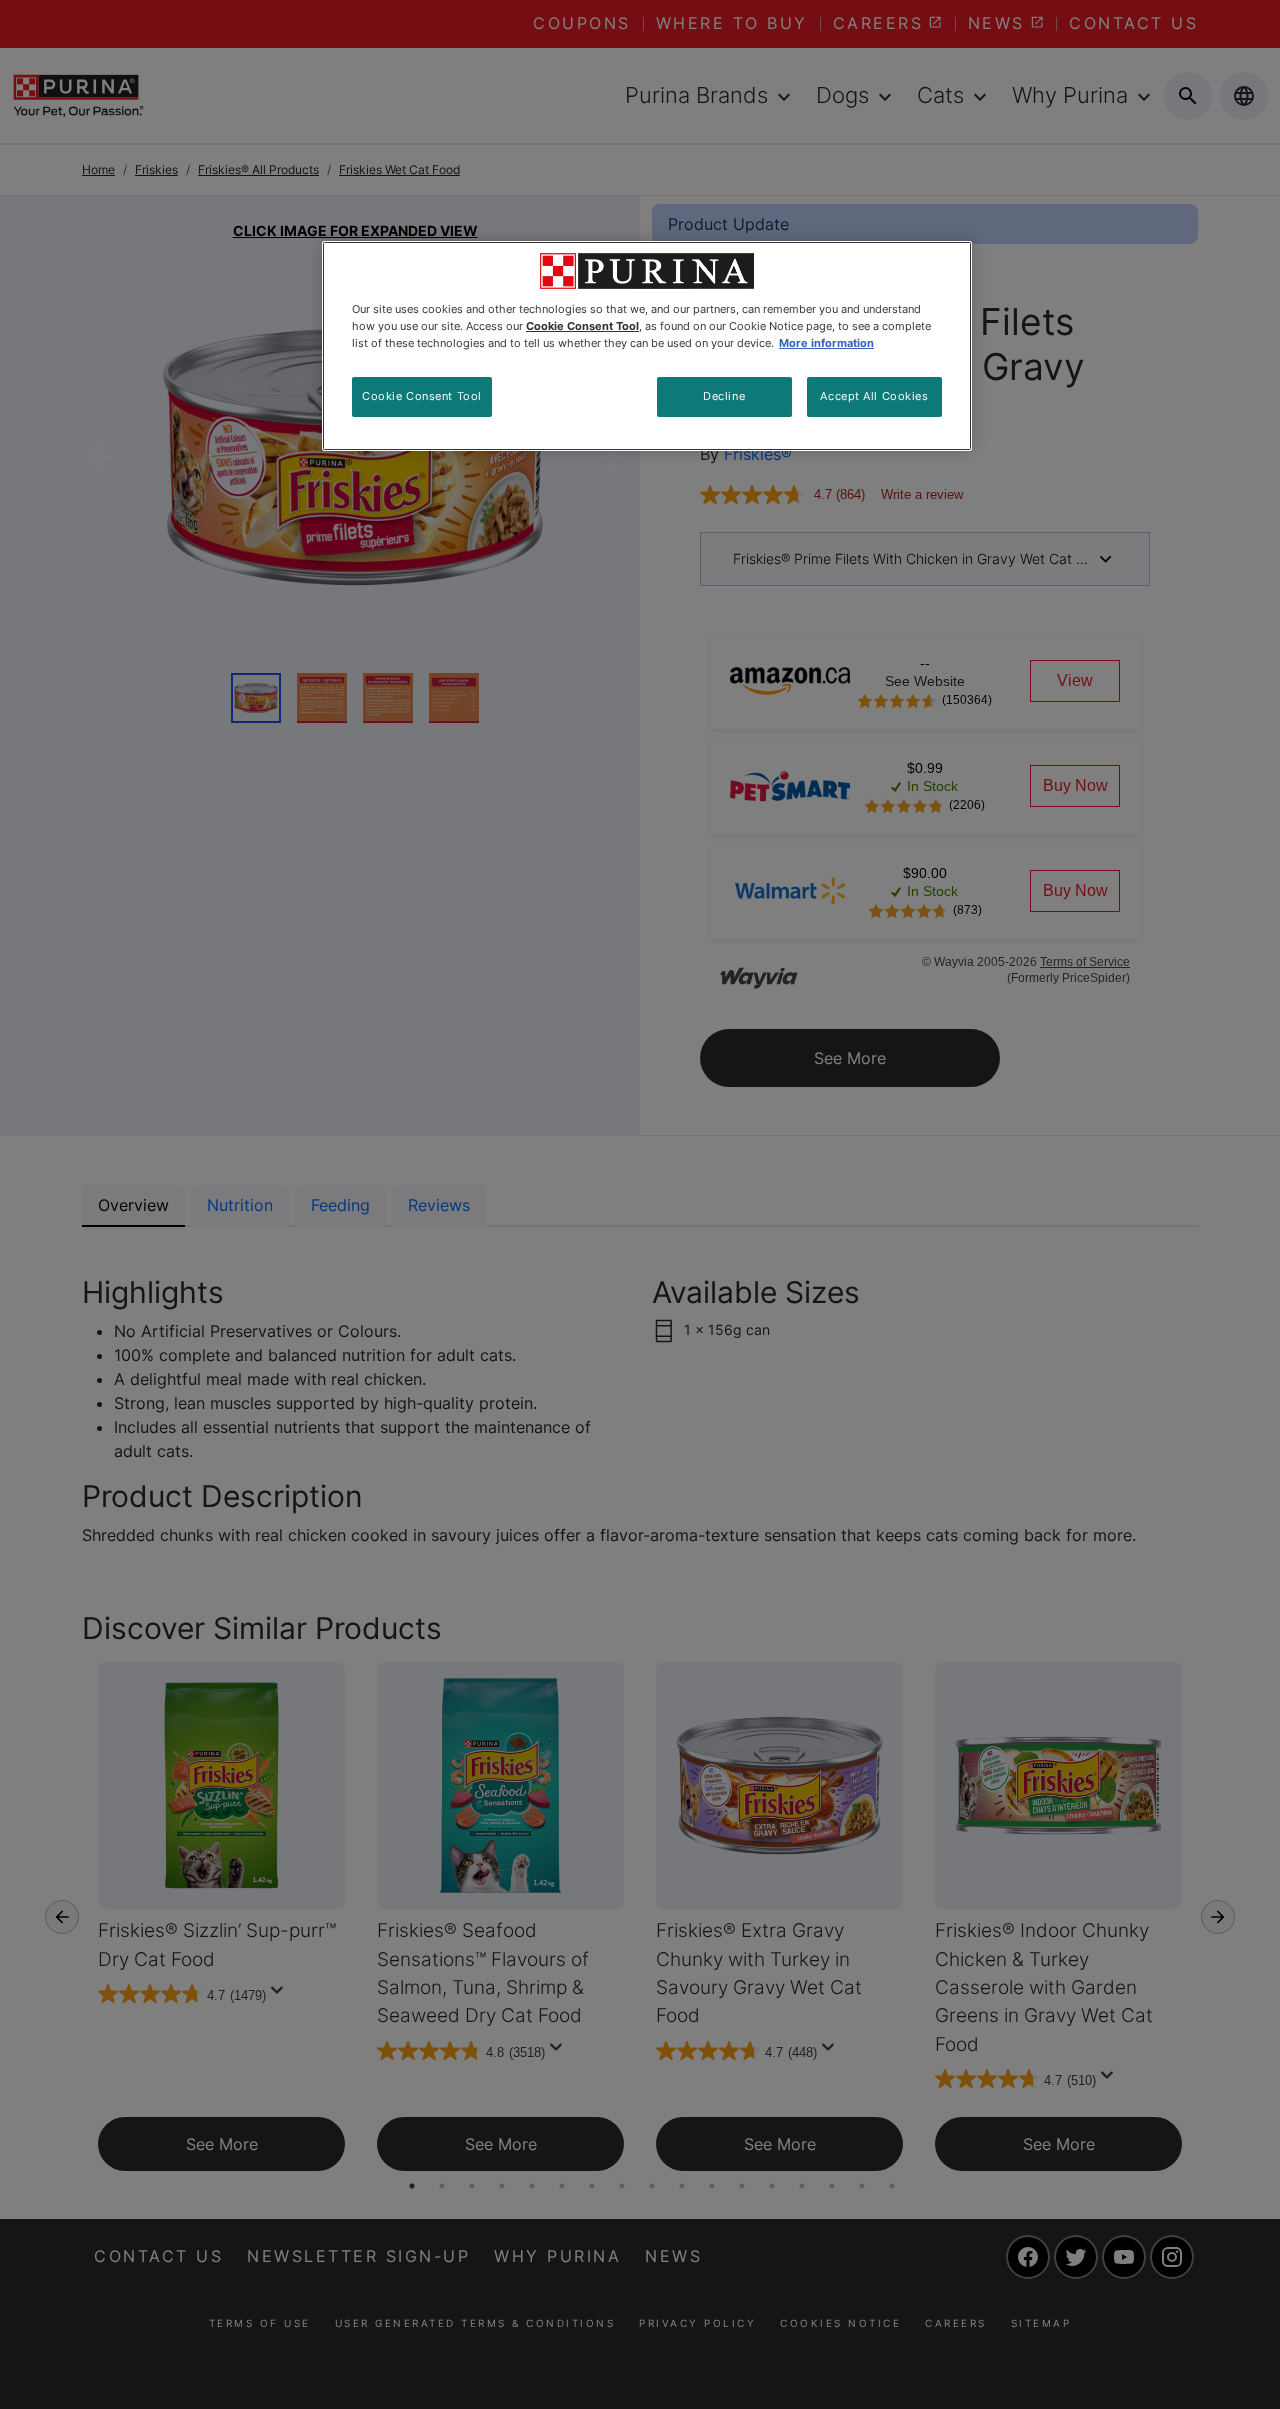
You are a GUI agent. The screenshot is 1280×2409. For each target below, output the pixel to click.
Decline (724, 396)
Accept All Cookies (874, 396)
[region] (647, 346)
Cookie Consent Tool (422, 396)
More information (826, 343)
